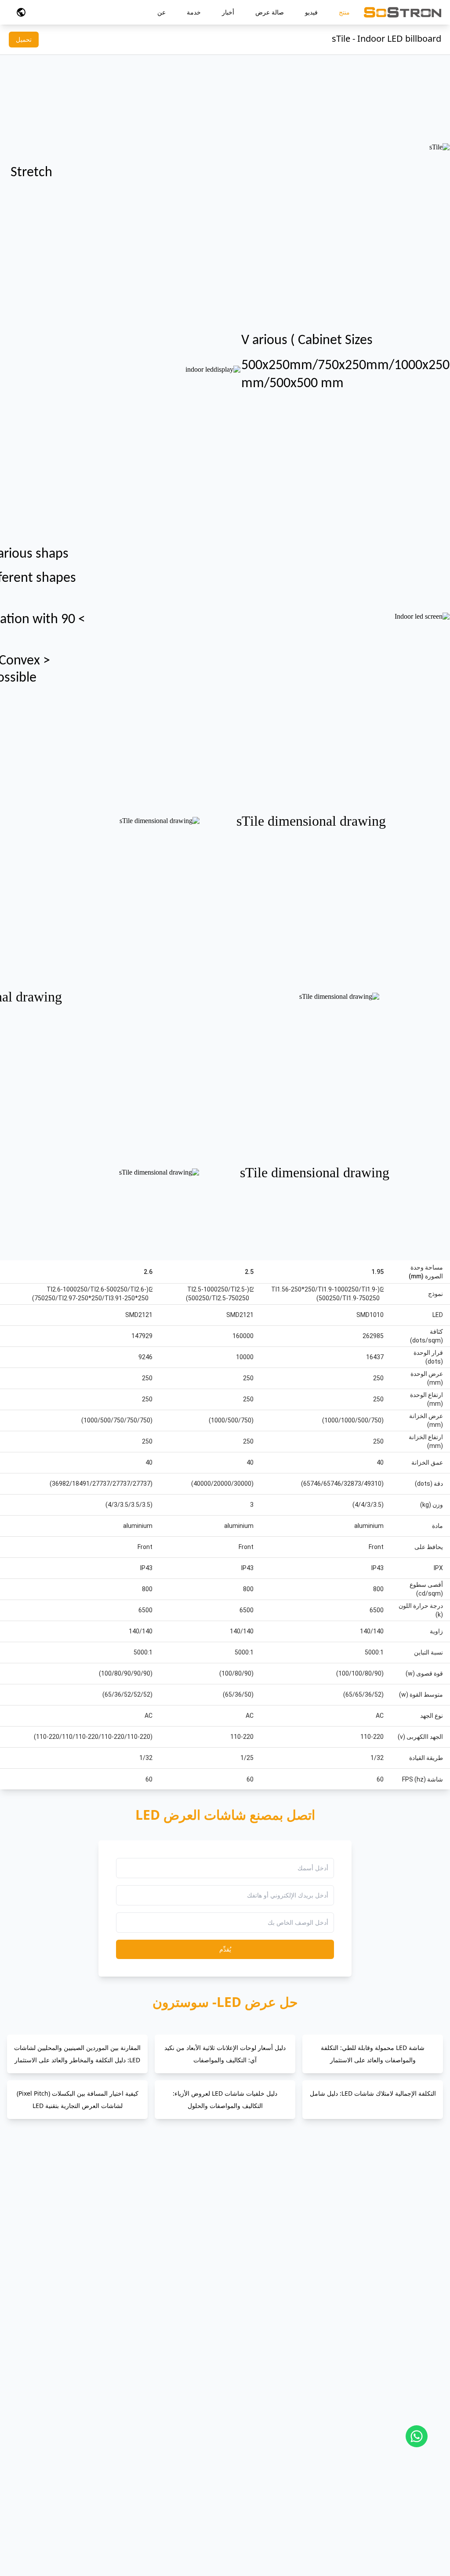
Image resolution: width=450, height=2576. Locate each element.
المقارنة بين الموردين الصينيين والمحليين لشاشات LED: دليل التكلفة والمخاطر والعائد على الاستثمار (77, 2054)
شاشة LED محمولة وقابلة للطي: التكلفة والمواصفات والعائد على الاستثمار (373, 2054)
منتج (344, 12)
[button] (21, 12)
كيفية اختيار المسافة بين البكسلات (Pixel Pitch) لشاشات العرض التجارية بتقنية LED (78, 2099)
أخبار (228, 12)
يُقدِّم (225, 1949)
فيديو (311, 12)
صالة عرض (270, 12)
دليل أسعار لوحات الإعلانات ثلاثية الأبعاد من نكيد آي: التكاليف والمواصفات (225, 2054)
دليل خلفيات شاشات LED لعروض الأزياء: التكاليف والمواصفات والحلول (225, 2099)
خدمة (194, 12)
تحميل (24, 39)
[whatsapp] (417, 2436)
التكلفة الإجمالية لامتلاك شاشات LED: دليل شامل (373, 2093)
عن (161, 12)
